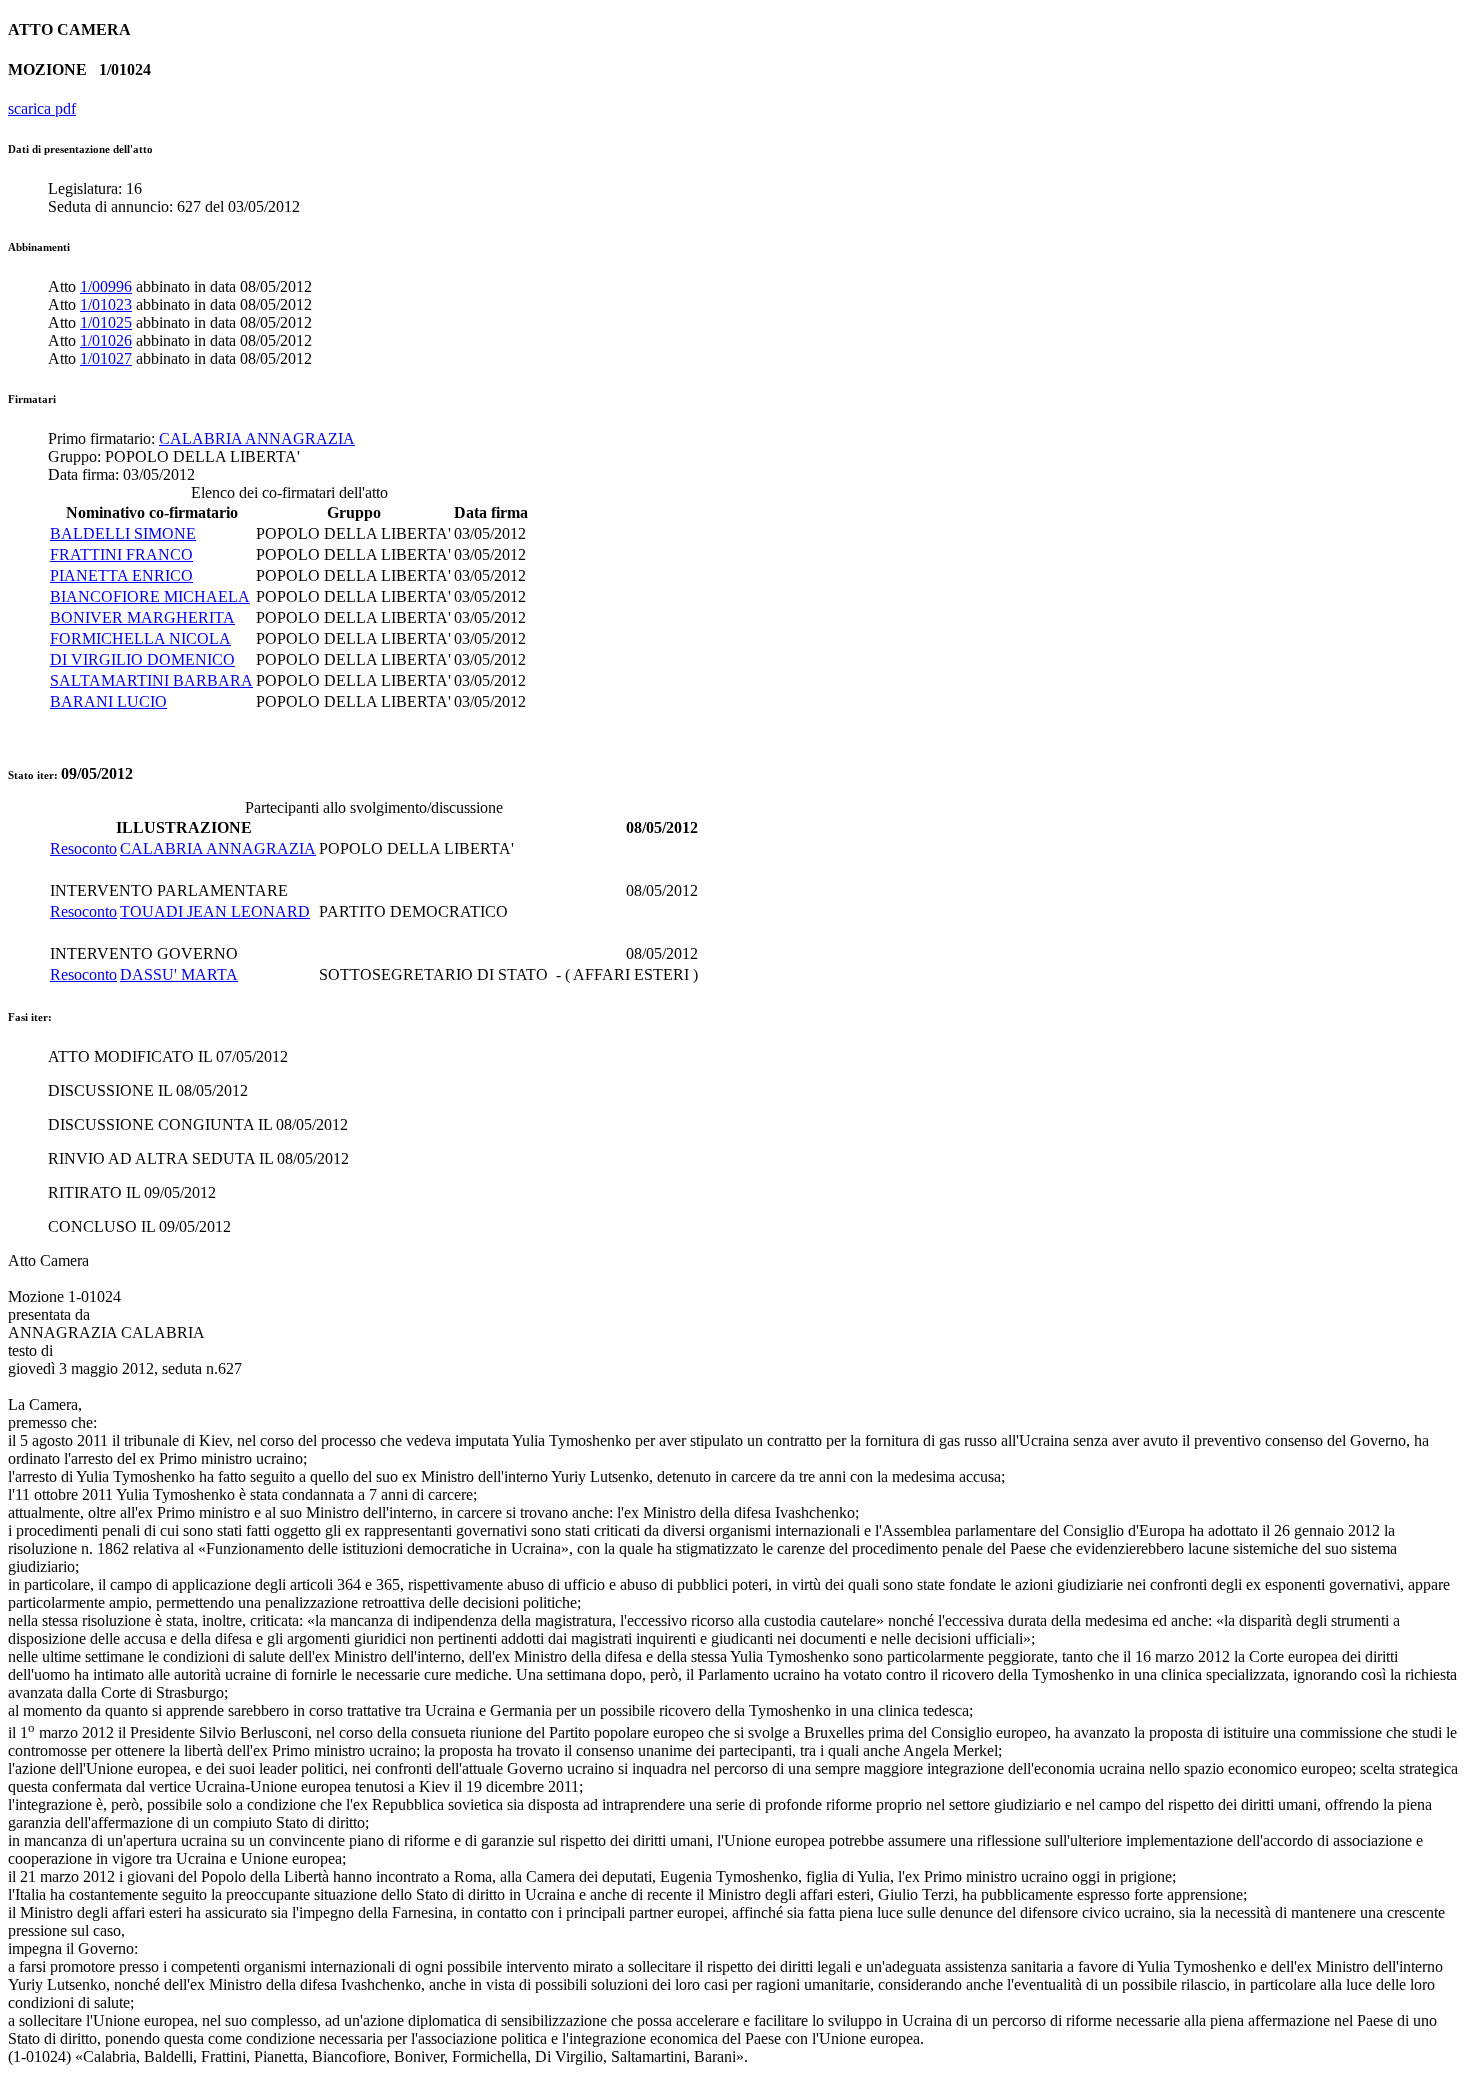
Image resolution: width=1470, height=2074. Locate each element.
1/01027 (106, 358)
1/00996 (106, 286)
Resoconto (83, 848)
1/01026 (106, 340)
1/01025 (106, 322)
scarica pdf (42, 108)
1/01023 (106, 304)
